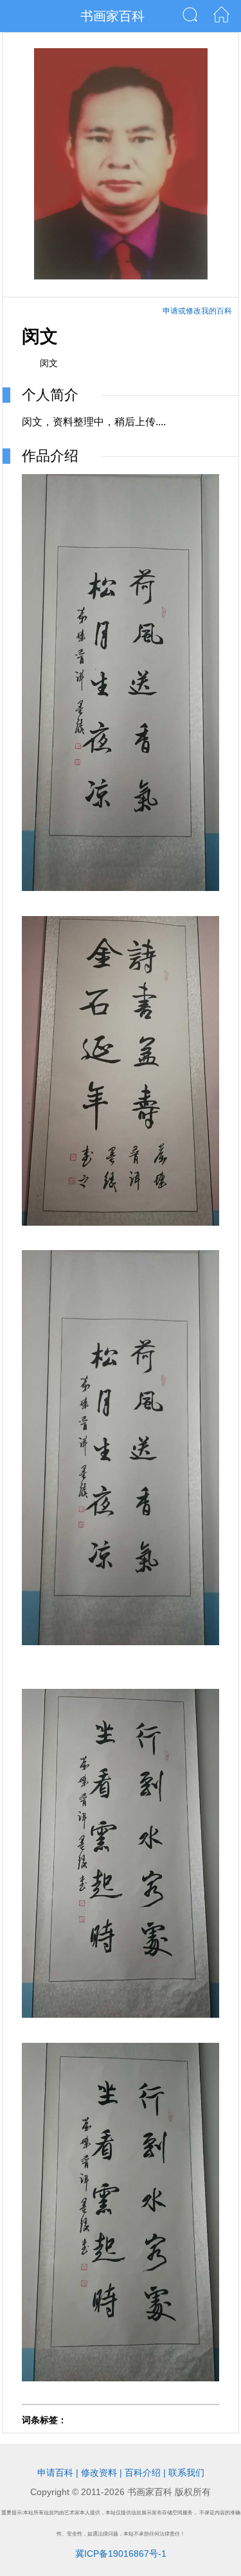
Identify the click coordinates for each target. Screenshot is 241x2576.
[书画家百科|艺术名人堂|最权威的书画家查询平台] (221, 19)
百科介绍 (143, 2473)
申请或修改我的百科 (197, 311)
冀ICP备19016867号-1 (121, 2554)
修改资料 (99, 2473)
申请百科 (55, 2473)
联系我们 (186, 2473)
